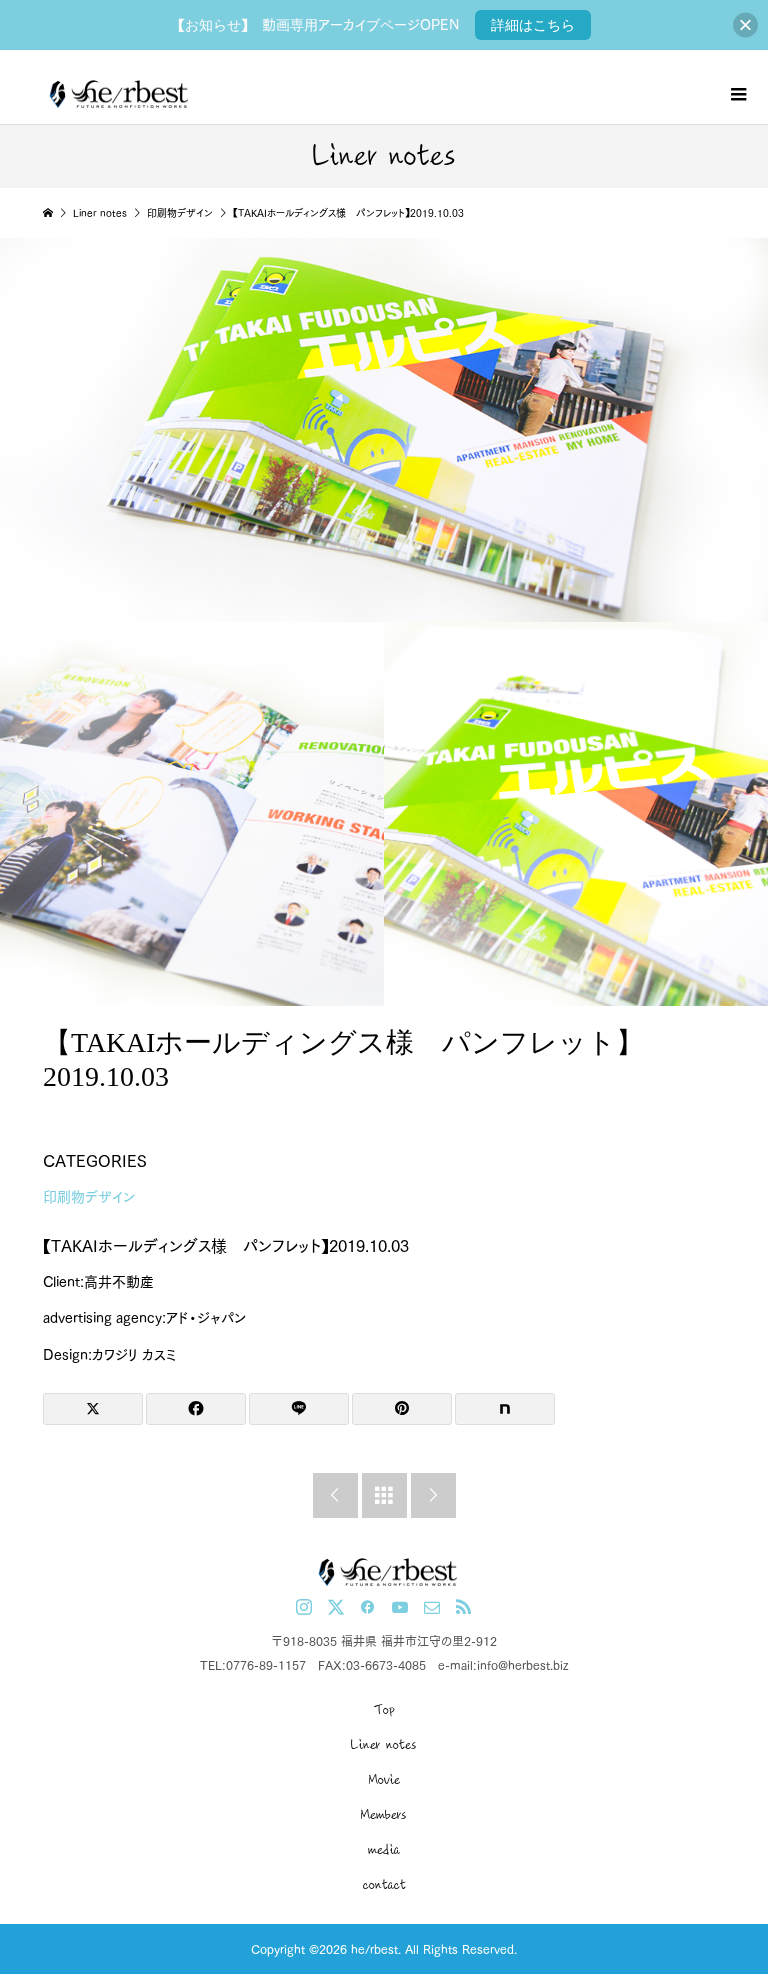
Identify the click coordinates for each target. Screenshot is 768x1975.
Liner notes (384, 1745)
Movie (384, 1780)
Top (384, 1710)
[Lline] (299, 1409)
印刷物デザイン (89, 1197)
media (384, 1850)
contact (384, 1885)
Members (384, 1815)
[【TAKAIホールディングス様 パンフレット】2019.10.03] (192, 814)
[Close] (745, 25)
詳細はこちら (533, 25)
